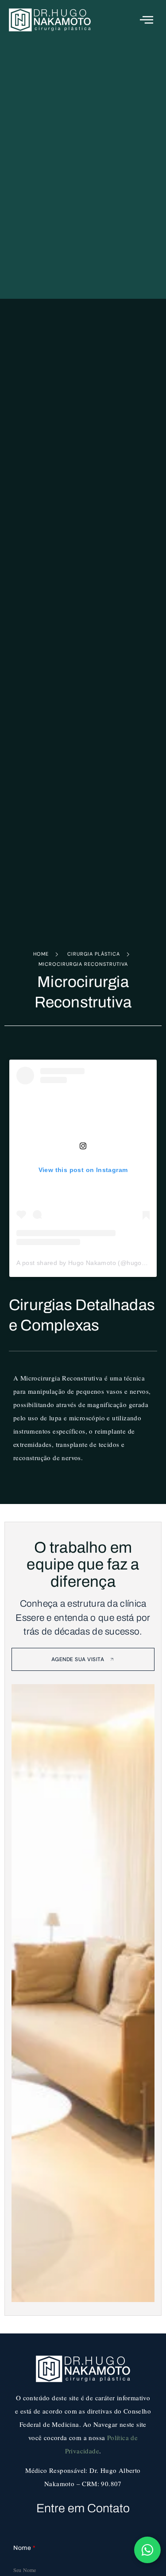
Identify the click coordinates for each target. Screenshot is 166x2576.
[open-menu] (147, 20)
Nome (24, 2548)
